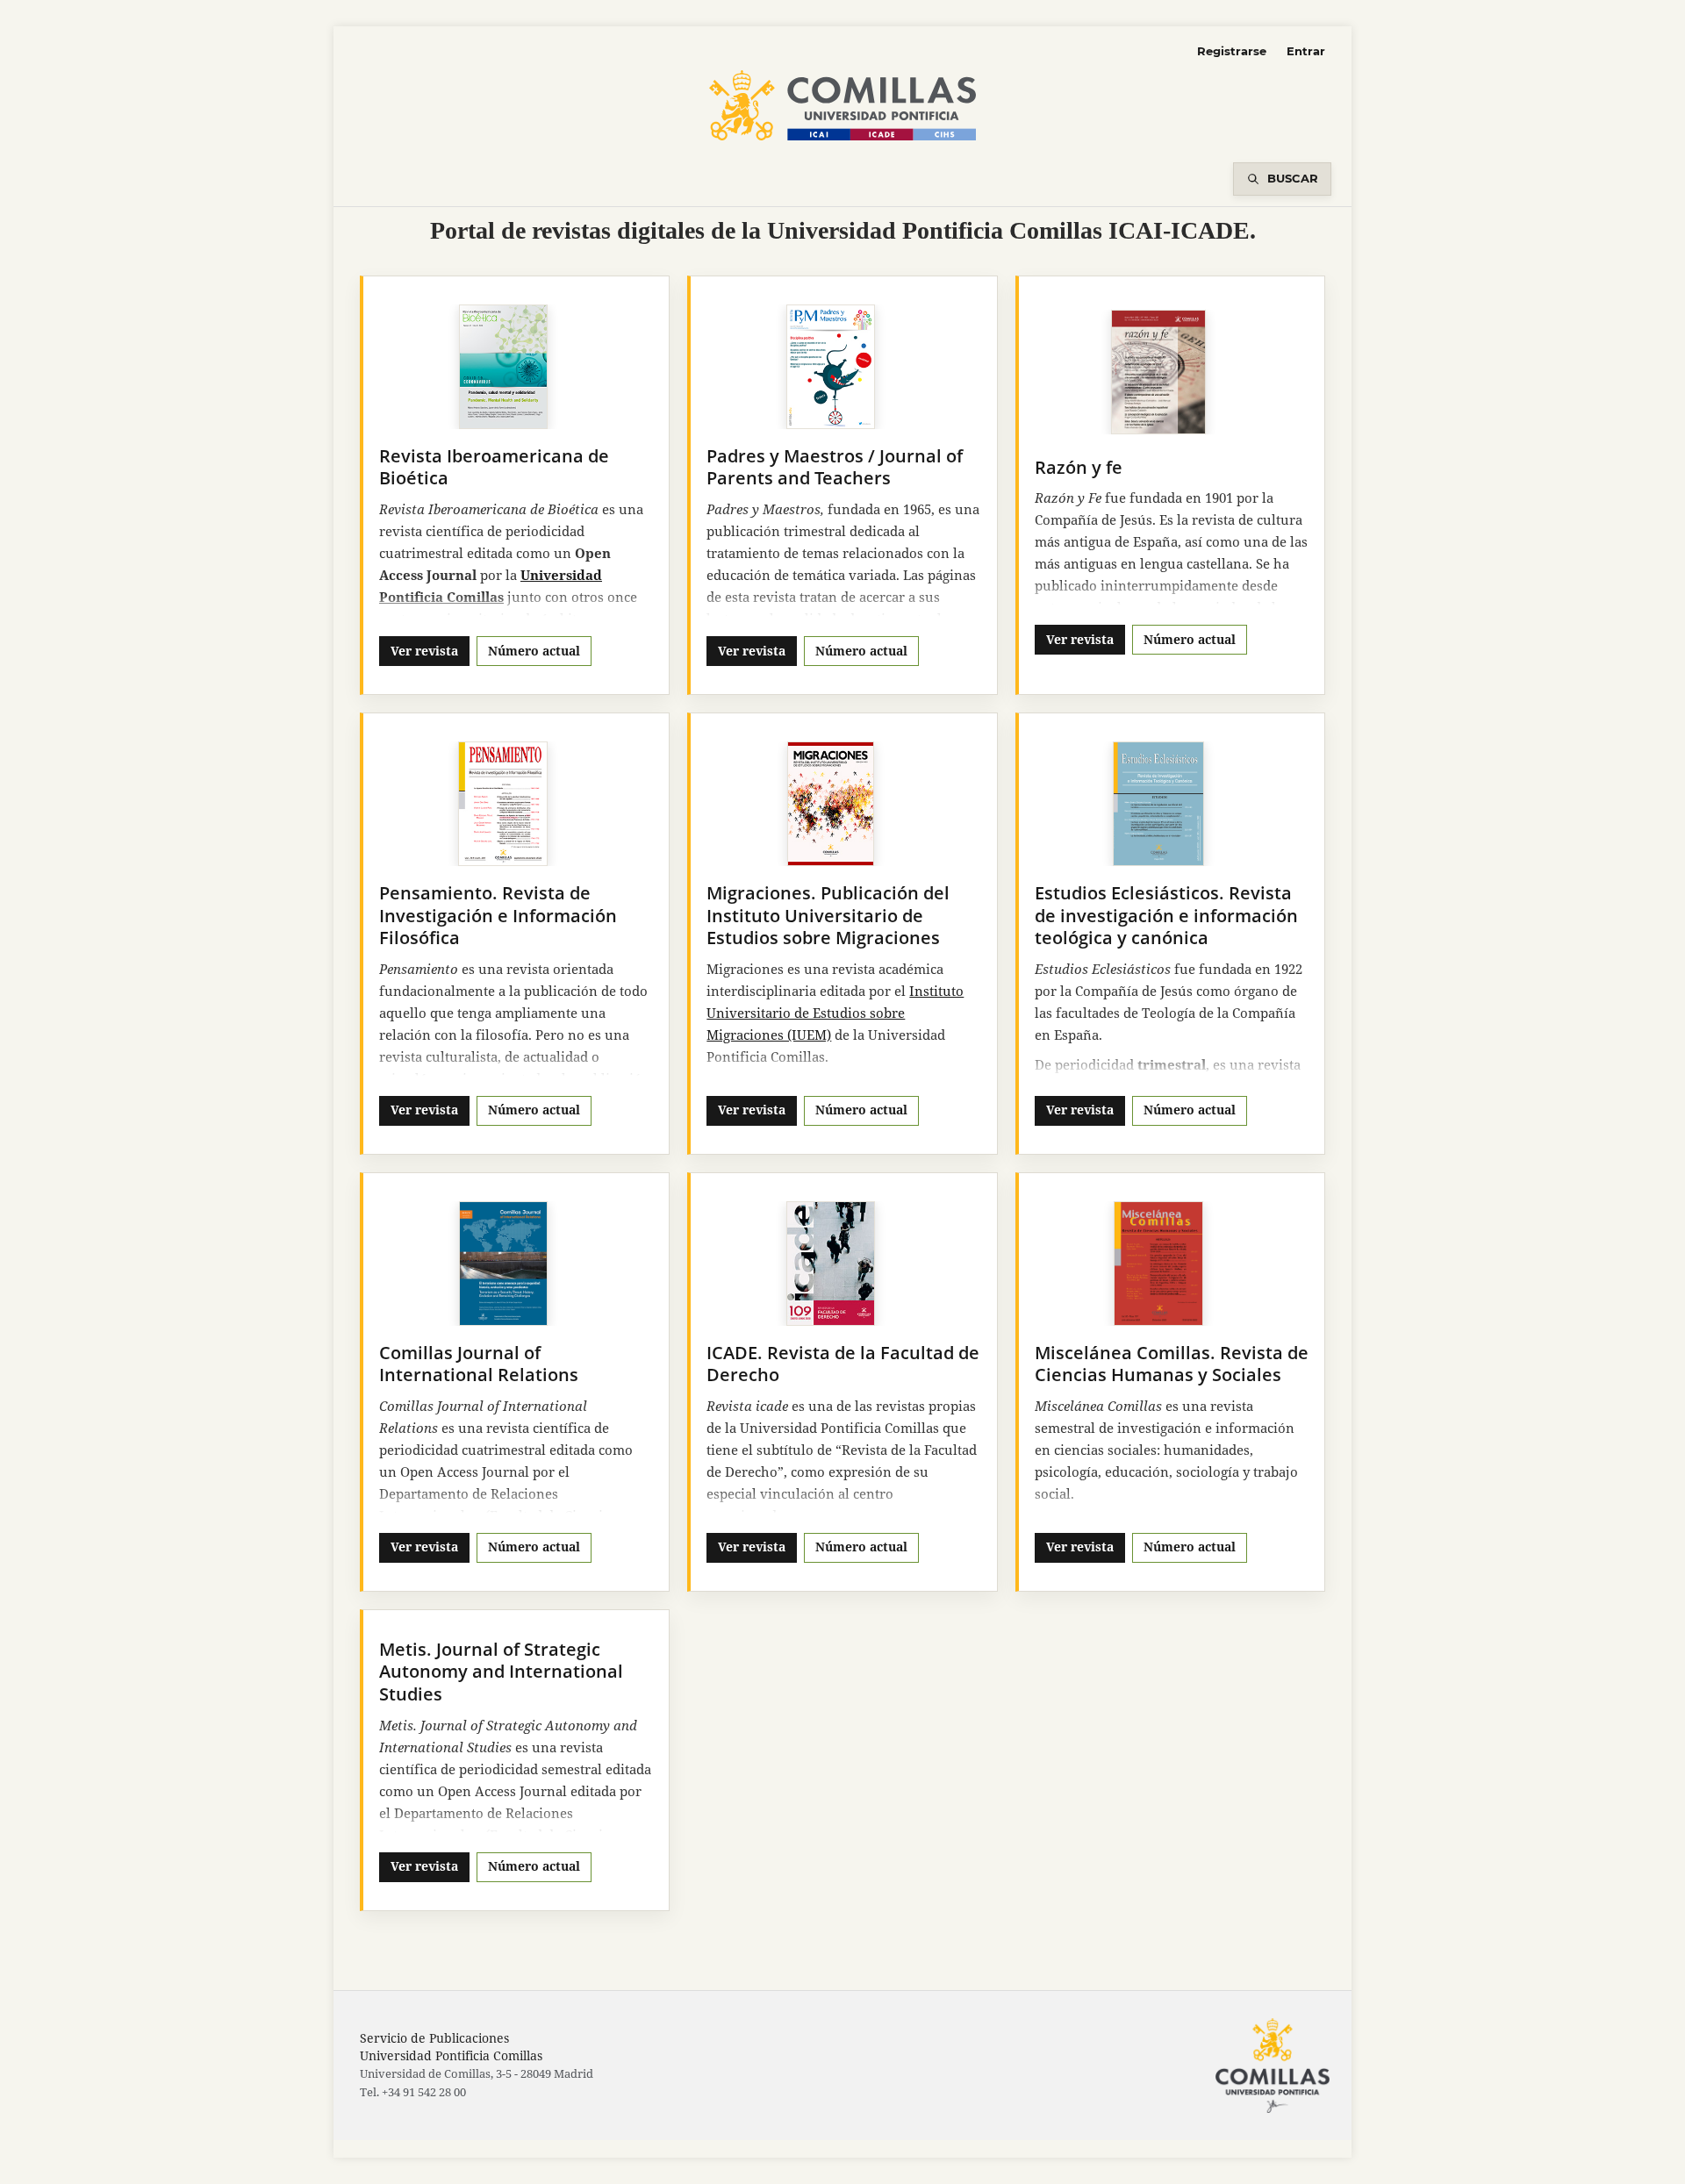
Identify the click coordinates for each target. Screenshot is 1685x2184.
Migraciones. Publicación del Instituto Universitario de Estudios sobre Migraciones (828, 915)
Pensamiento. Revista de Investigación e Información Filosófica (498, 915)
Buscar (1293, 178)
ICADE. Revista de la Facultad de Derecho (843, 1364)
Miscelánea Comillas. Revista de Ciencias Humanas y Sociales (1172, 1364)
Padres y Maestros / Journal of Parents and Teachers (835, 467)
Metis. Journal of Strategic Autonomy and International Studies (501, 1672)
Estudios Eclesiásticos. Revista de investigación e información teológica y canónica (1166, 915)
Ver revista (424, 651)
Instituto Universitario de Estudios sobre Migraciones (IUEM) (835, 1013)
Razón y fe (1079, 467)
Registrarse (1232, 51)
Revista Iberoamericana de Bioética (494, 467)
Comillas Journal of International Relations (479, 1364)
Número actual (534, 651)
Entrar (1306, 51)
